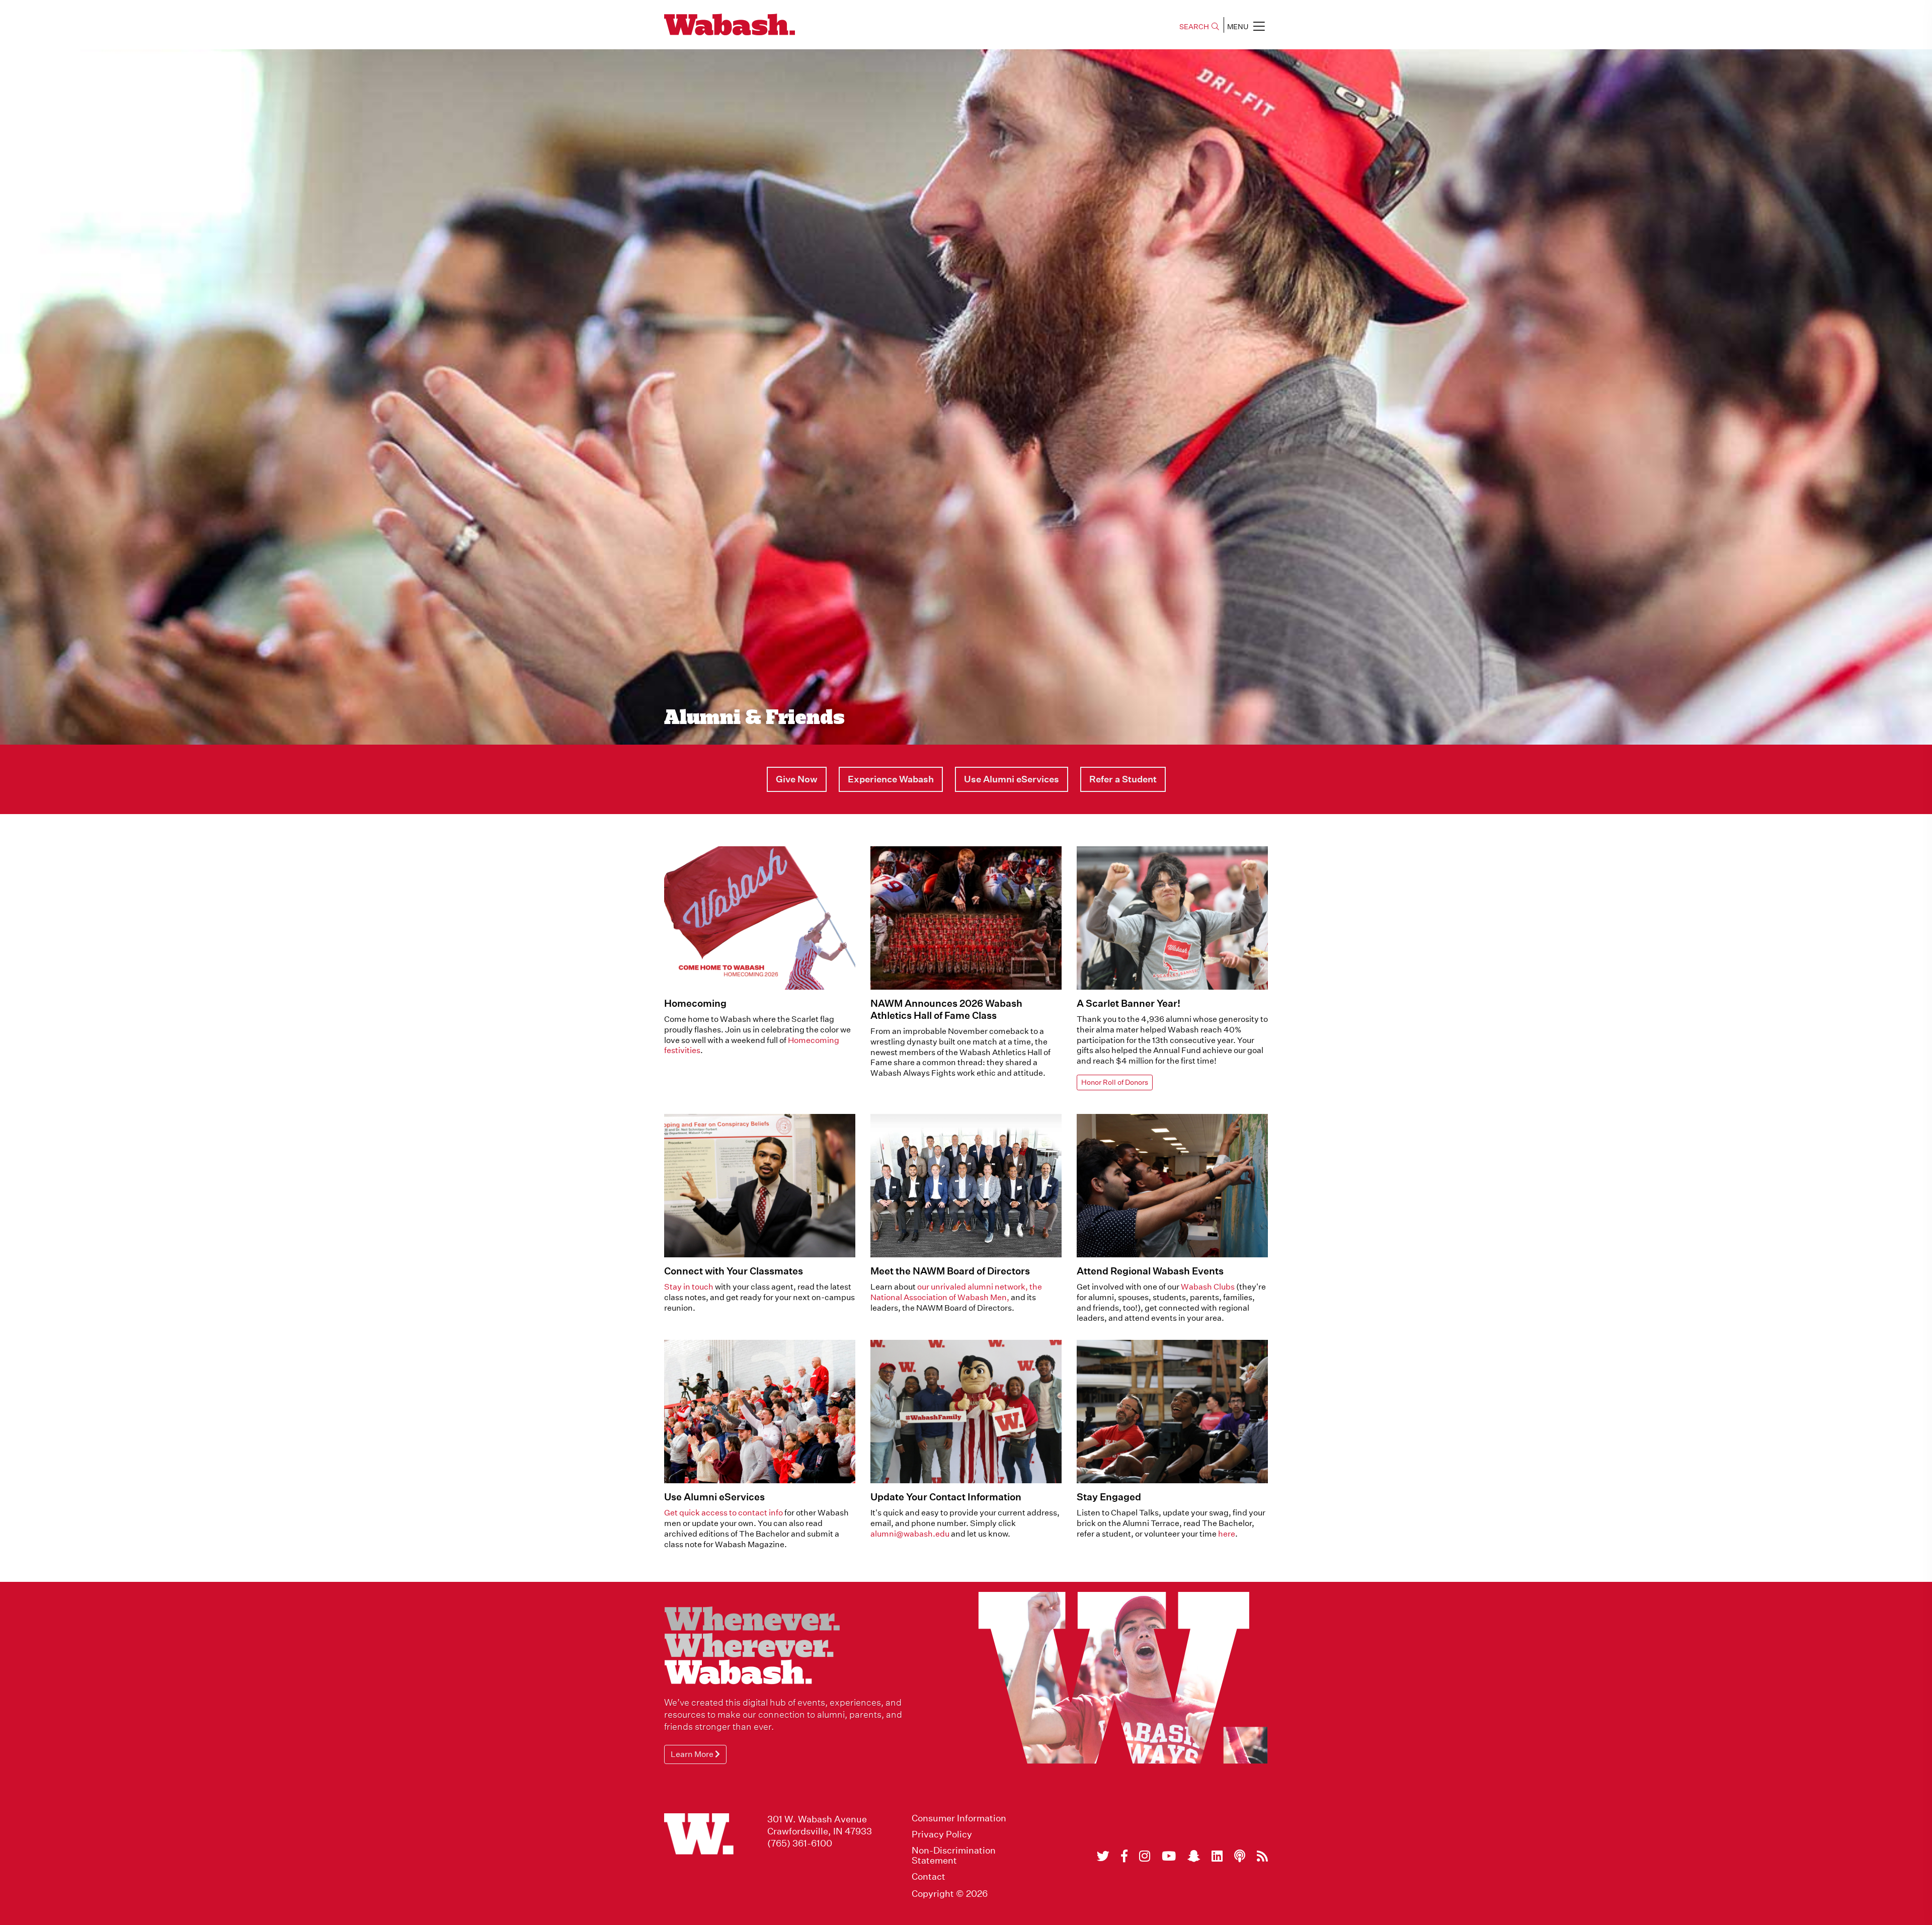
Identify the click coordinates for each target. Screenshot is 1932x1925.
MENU (1238, 27)
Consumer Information (959, 1818)
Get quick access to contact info (723, 1513)
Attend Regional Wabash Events (1150, 1271)
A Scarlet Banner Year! (1129, 1003)
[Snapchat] (1194, 1856)
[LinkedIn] (1217, 1856)
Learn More (693, 1754)
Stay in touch (689, 1287)
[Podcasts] (1240, 1856)
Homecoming (695, 1003)
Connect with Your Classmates (734, 1271)
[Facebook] (1124, 1856)
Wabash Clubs (1208, 1287)
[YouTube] (1169, 1856)
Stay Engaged (1109, 1497)
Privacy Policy (942, 1834)
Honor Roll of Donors (1115, 1082)
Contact (929, 1877)
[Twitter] (1103, 1856)
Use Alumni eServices (714, 1497)
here (1227, 1534)
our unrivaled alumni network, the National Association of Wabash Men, (956, 1292)
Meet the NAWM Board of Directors (950, 1271)
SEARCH (1194, 27)
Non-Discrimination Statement (954, 1856)
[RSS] (1262, 1856)
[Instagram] (1145, 1856)
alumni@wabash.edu (911, 1534)
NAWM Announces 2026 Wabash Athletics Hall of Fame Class (946, 1009)
